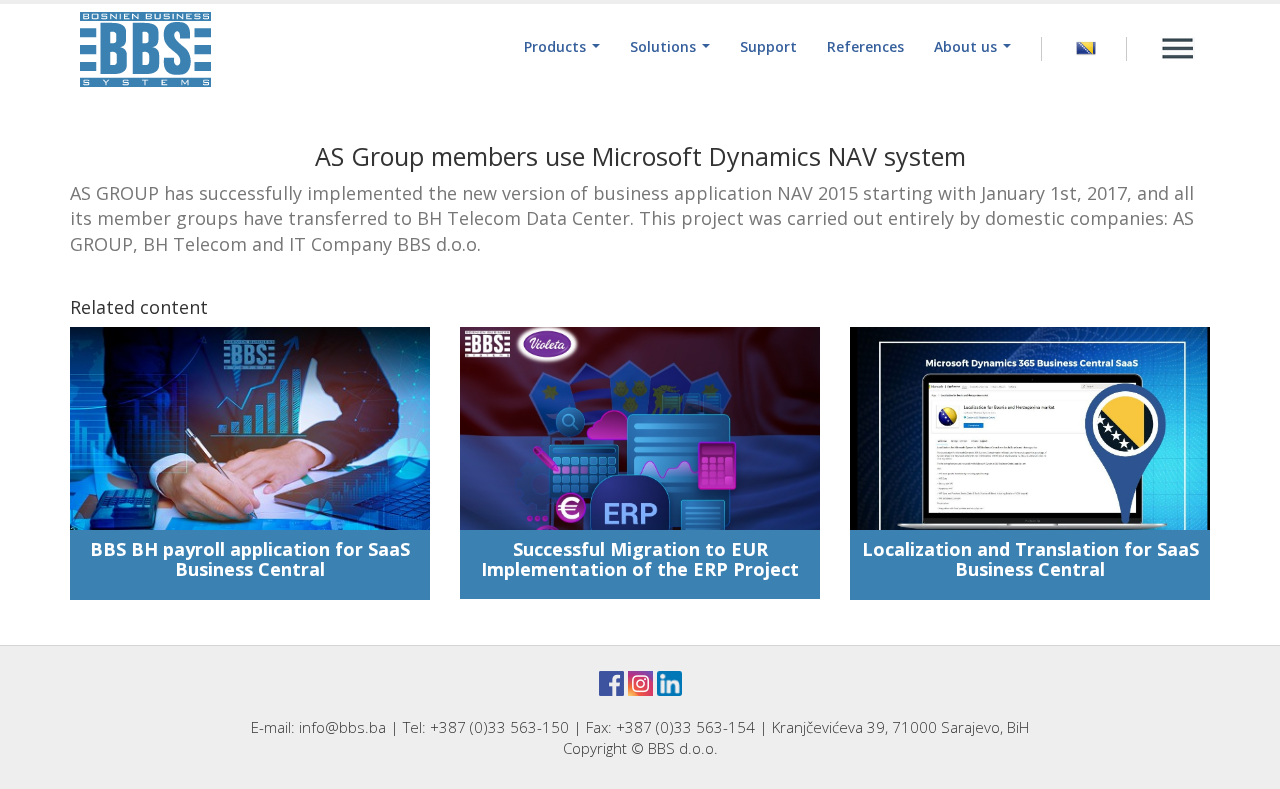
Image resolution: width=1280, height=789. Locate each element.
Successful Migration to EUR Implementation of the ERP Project (640, 559)
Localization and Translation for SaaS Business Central (1030, 559)
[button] (562, 47)
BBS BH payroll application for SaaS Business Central (250, 559)
